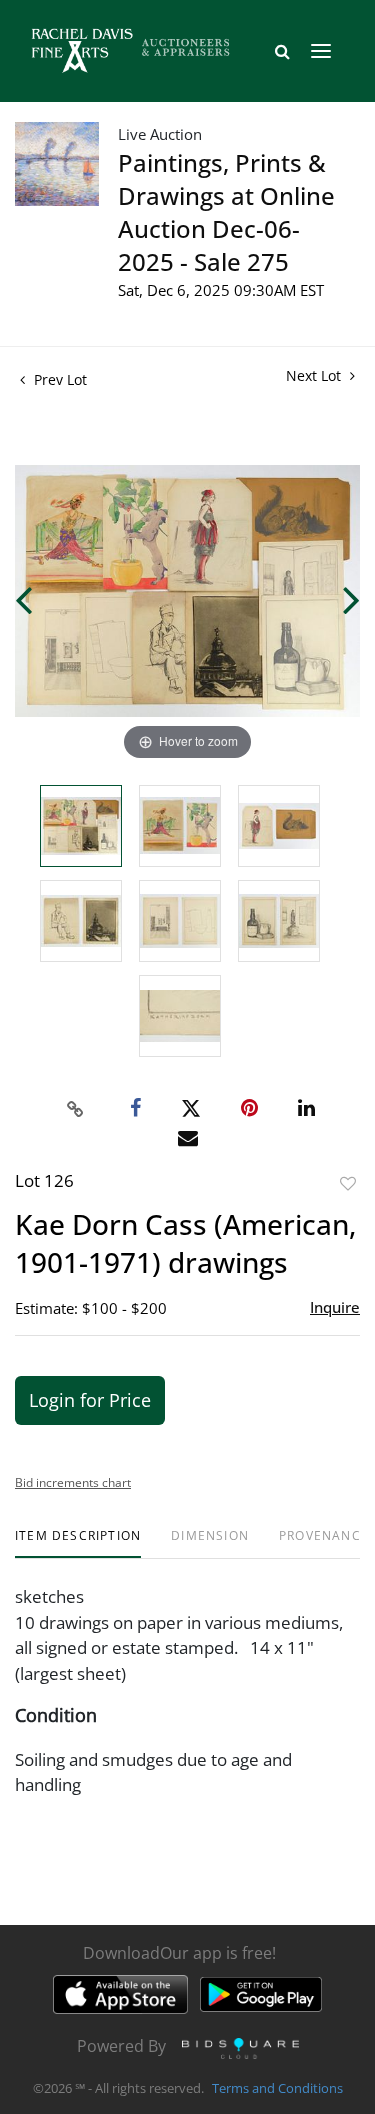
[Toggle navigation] (321, 51)
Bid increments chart (73, 1482)
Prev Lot (58, 379)
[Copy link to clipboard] (75, 1109)
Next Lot (315, 375)
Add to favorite (348, 1183)
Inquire (335, 1307)
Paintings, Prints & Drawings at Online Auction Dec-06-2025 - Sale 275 (226, 212)
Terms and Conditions (277, 2088)
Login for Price (90, 1400)
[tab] (78, 1543)
